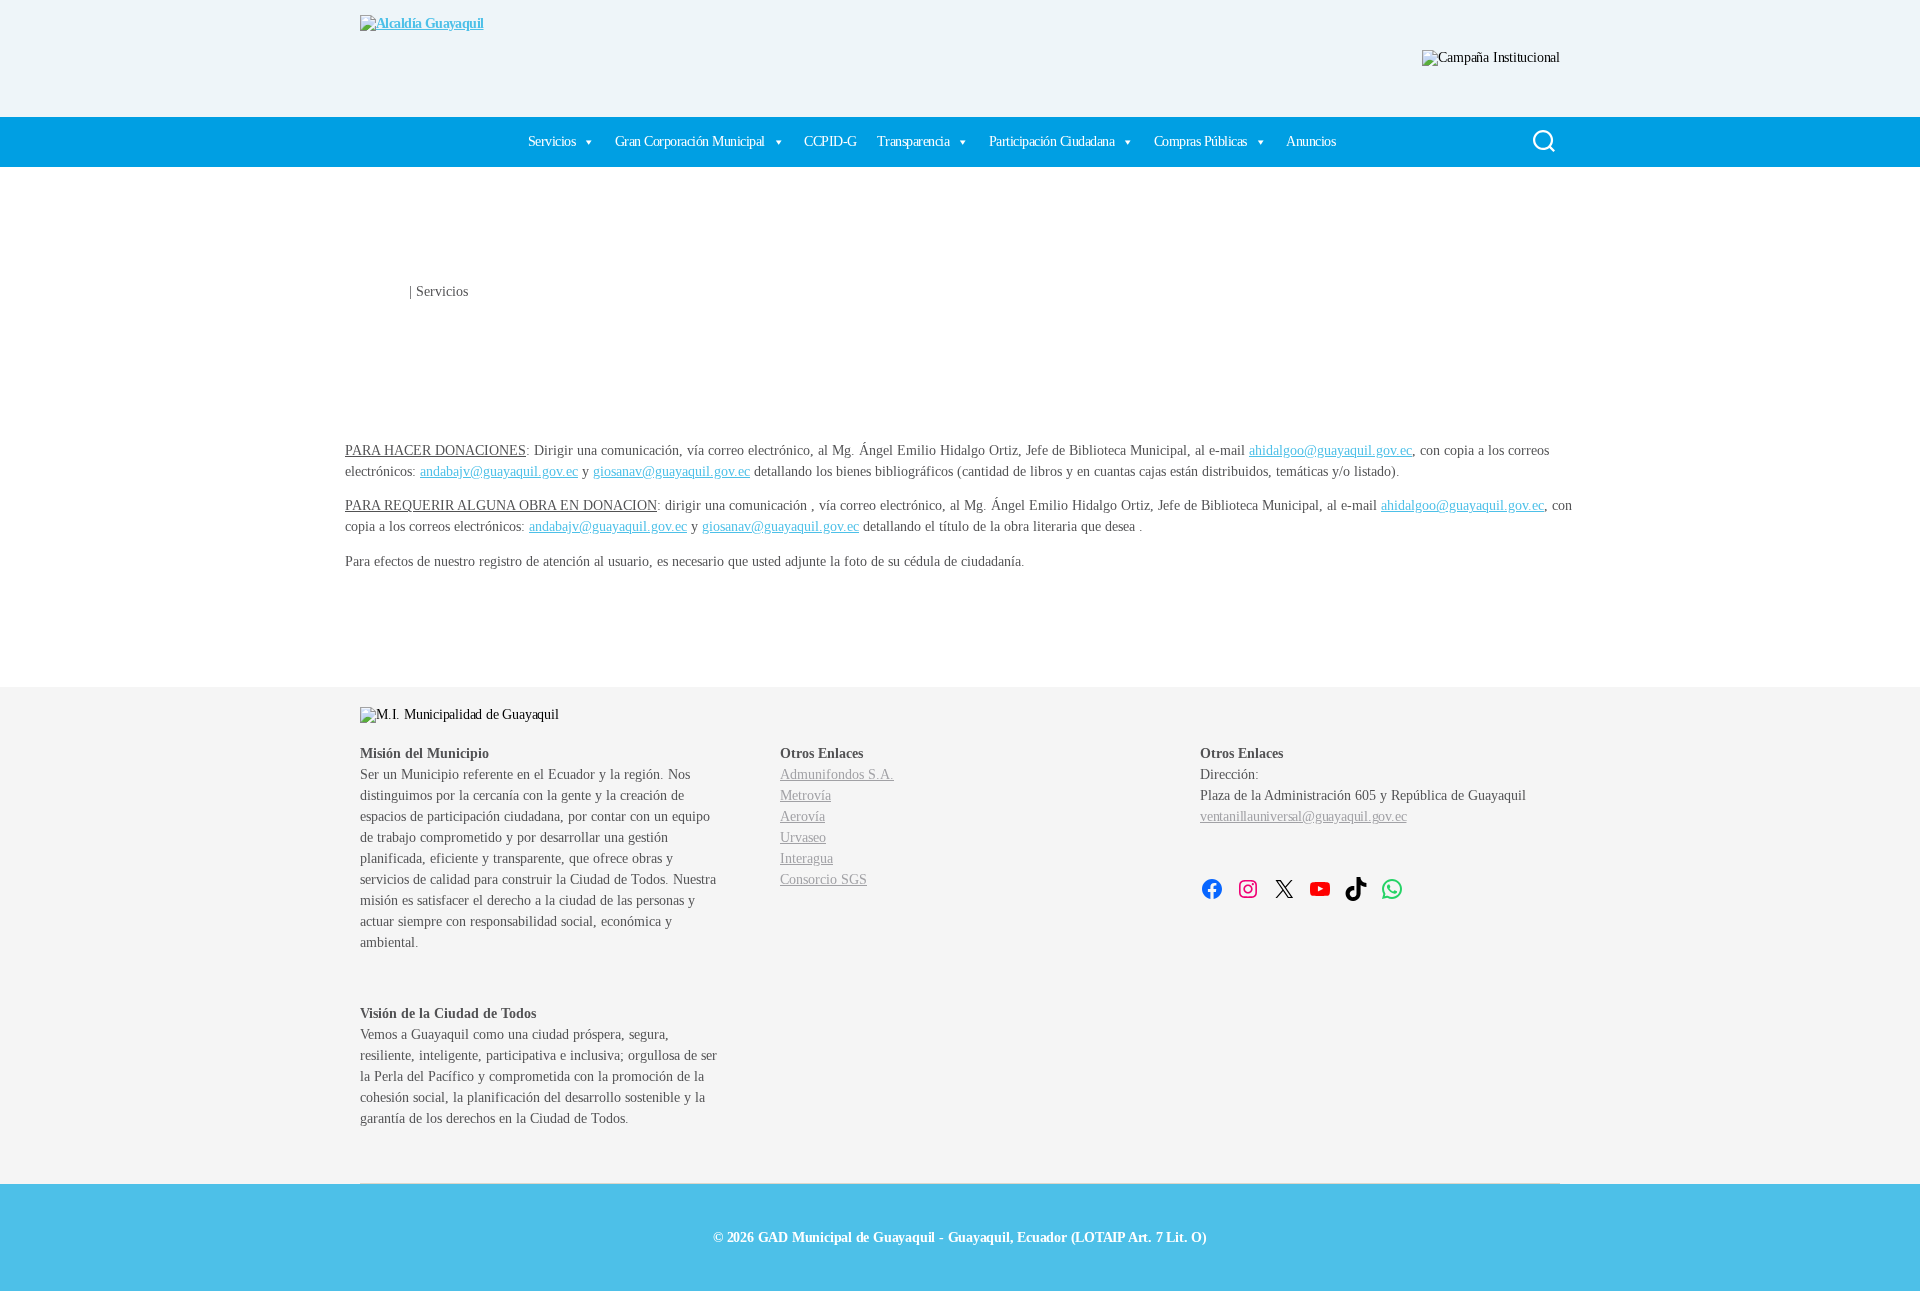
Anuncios (1310, 141)
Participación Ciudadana (1052, 141)
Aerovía (802, 816)
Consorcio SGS (823, 879)
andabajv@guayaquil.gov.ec (499, 471)
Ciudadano (375, 291)
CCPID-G (830, 141)
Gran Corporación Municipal (690, 141)
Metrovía (805, 795)
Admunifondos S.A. (837, 774)
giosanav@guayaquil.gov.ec (671, 471)
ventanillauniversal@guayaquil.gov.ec (1303, 816)
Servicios (552, 141)
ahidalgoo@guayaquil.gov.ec (1330, 450)
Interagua (806, 858)
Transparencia (913, 141)
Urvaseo (803, 837)
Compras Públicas (1200, 141)
